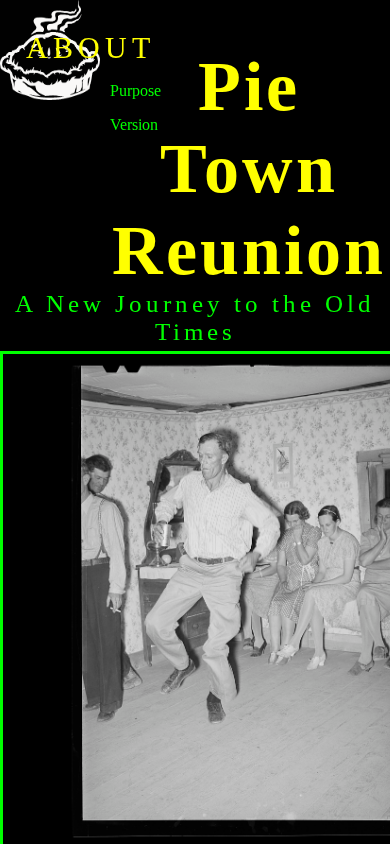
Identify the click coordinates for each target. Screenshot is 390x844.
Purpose (135, 90)
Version (134, 124)
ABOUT (90, 47)
